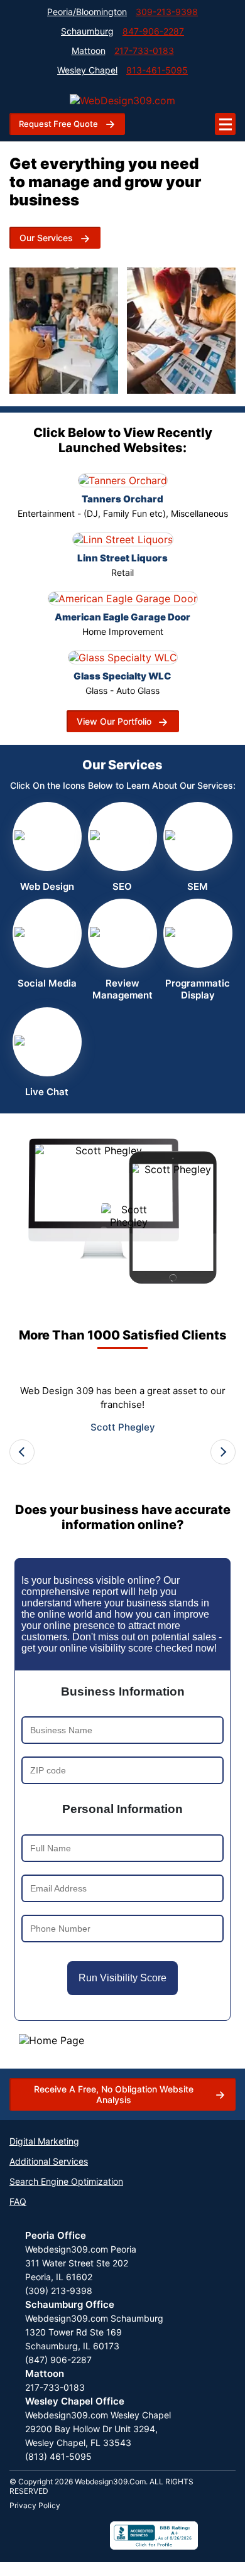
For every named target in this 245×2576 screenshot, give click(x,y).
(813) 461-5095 (58, 2456)
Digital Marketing (44, 2141)
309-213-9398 (167, 12)
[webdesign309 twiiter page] (70, 2535)
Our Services (46, 238)
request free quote (58, 124)
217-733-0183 (144, 51)
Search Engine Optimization (66, 2181)
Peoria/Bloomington (87, 12)
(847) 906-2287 (58, 2360)
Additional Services (49, 2161)
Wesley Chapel (87, 70)
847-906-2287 (153, 31)
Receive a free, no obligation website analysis (114, 2094)
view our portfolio (114, 721)
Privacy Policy (35, 2505)
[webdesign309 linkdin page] (45, 2535)
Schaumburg (87, 31)
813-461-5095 (157, 70)
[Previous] (22, 1452)
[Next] (223, 1452)
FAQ (18, 2201)
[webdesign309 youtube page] (95, 2535)
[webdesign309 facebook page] (19, 2535)
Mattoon (89, 51)
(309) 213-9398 (59, 2291)
